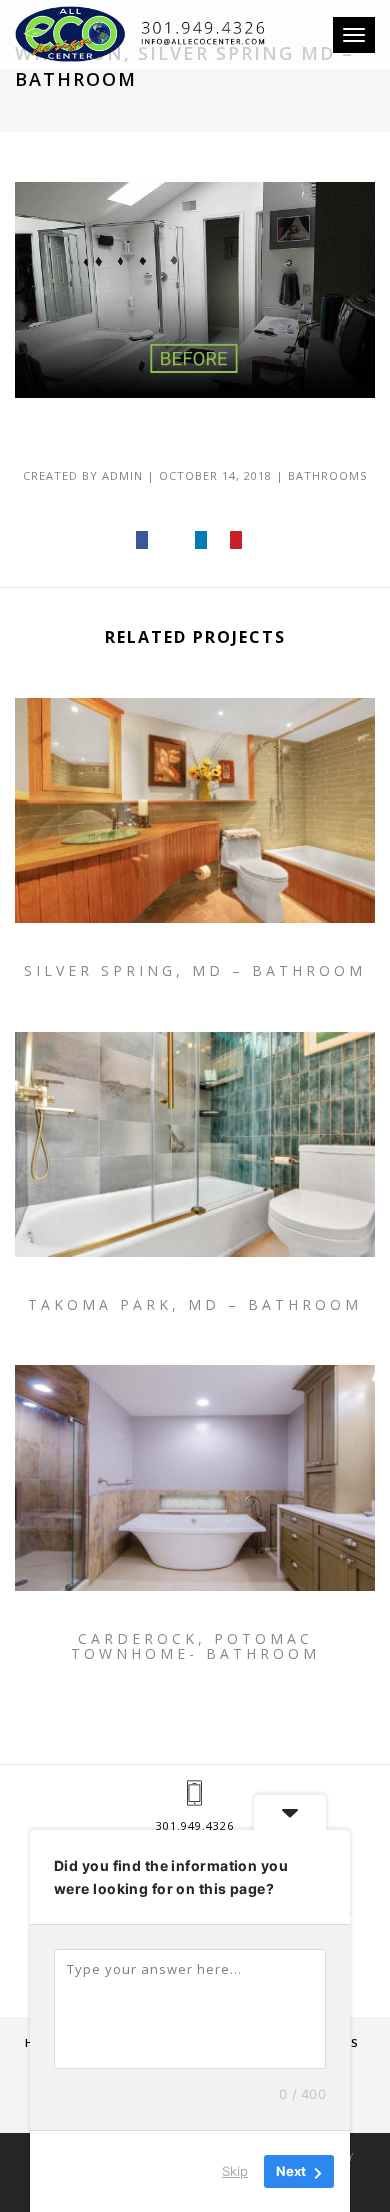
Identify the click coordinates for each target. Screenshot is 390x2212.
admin (122, 475)
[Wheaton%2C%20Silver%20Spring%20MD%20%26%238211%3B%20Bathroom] (143, 540)
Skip (235, 2171)
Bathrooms (327, 475)
